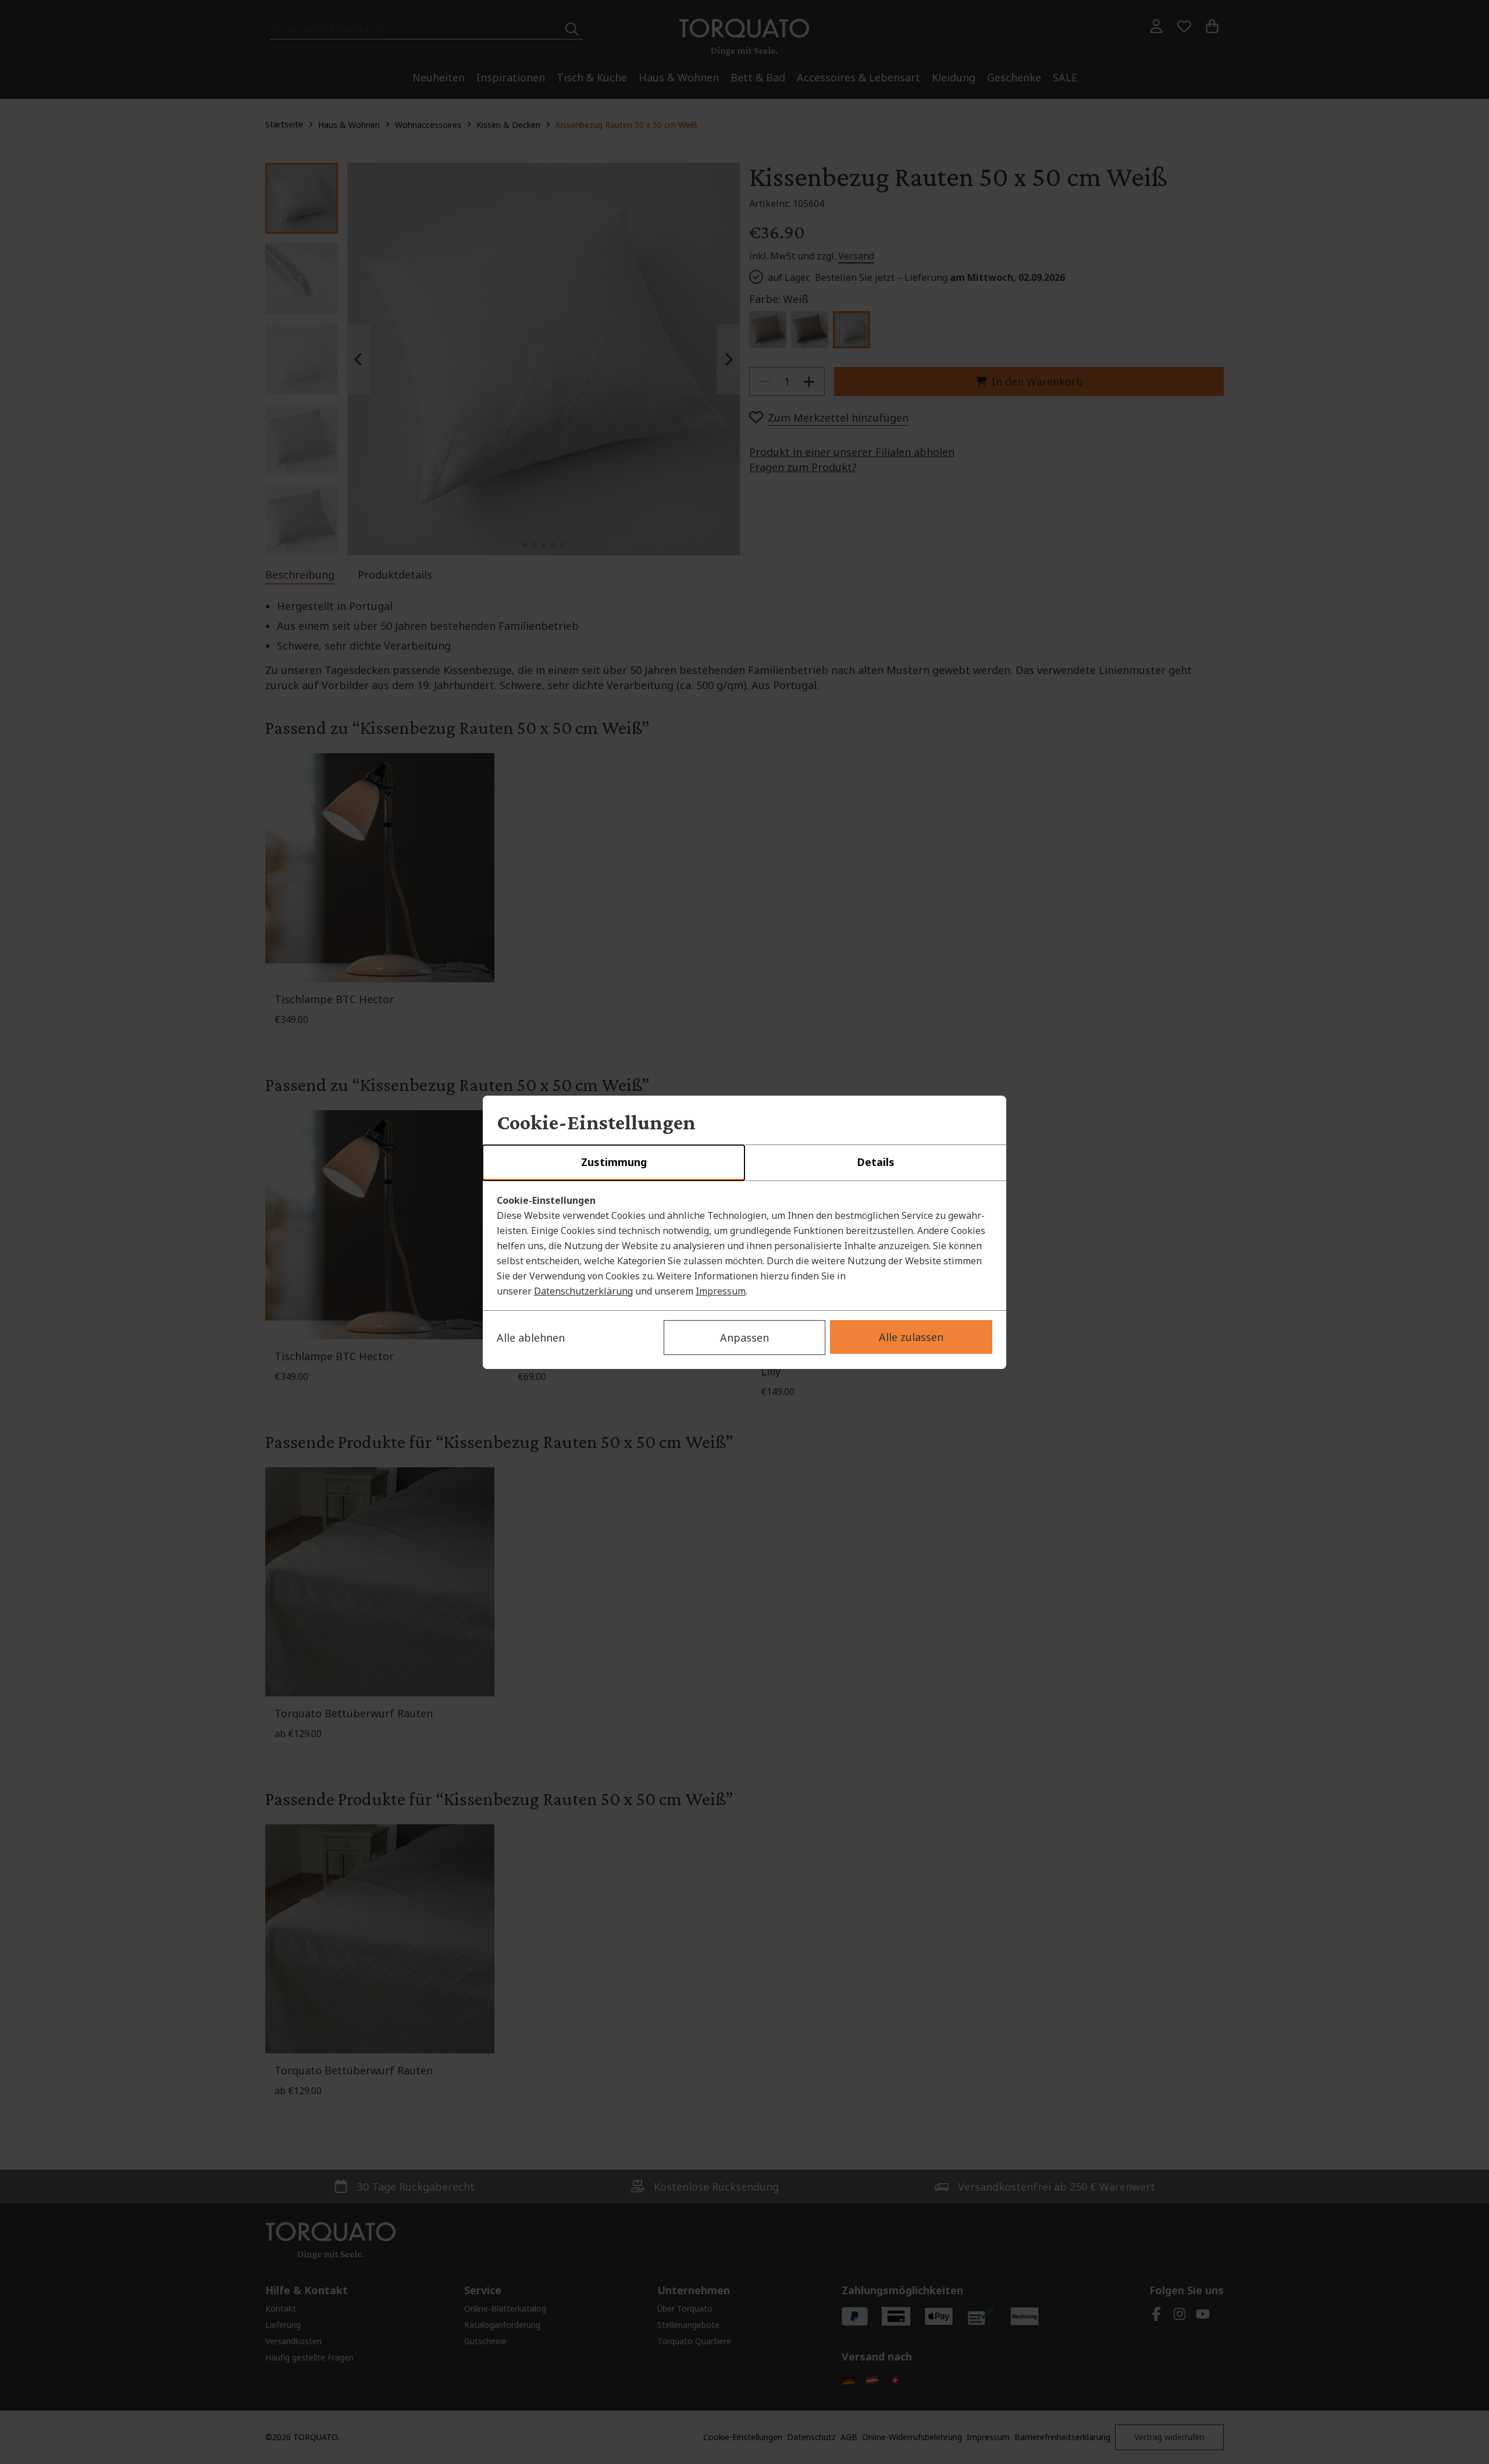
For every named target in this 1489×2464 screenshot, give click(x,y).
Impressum (721, 1291)
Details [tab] (876, 1162)
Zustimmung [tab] (614, 1162)
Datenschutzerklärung (583, 1291)
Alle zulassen (911, 1337)
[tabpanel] (744, 1246)
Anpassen (744, 1338)
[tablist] (744, 1163)
